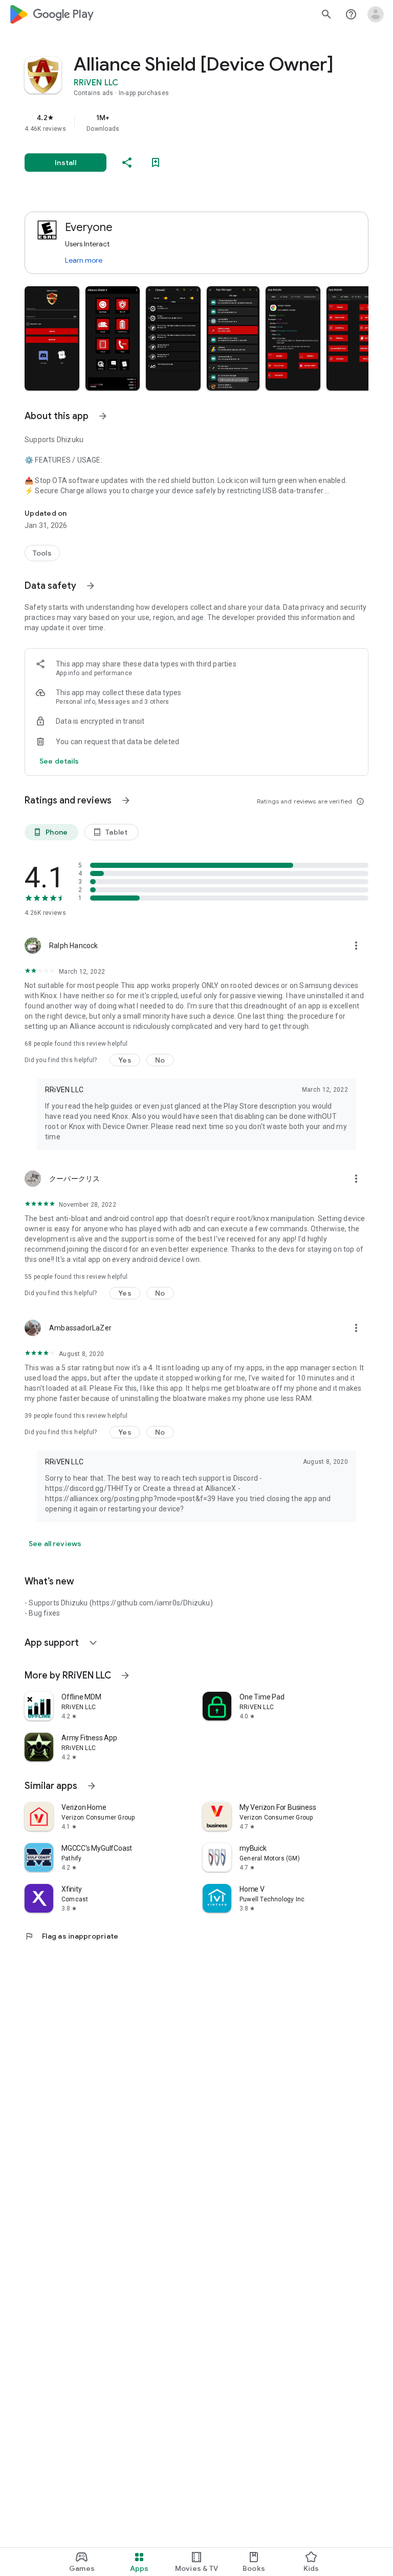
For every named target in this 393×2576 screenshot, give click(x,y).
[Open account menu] (376, 14)
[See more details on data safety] (59, 761)
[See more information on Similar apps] (92, 1786)
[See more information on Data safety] (91, 586)
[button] (52, 338)
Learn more (84, 260)
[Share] (127, 163)
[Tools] (42, 553)
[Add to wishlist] (156, 163)
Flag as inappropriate (71, 1936)
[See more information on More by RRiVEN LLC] (125, 1675)
